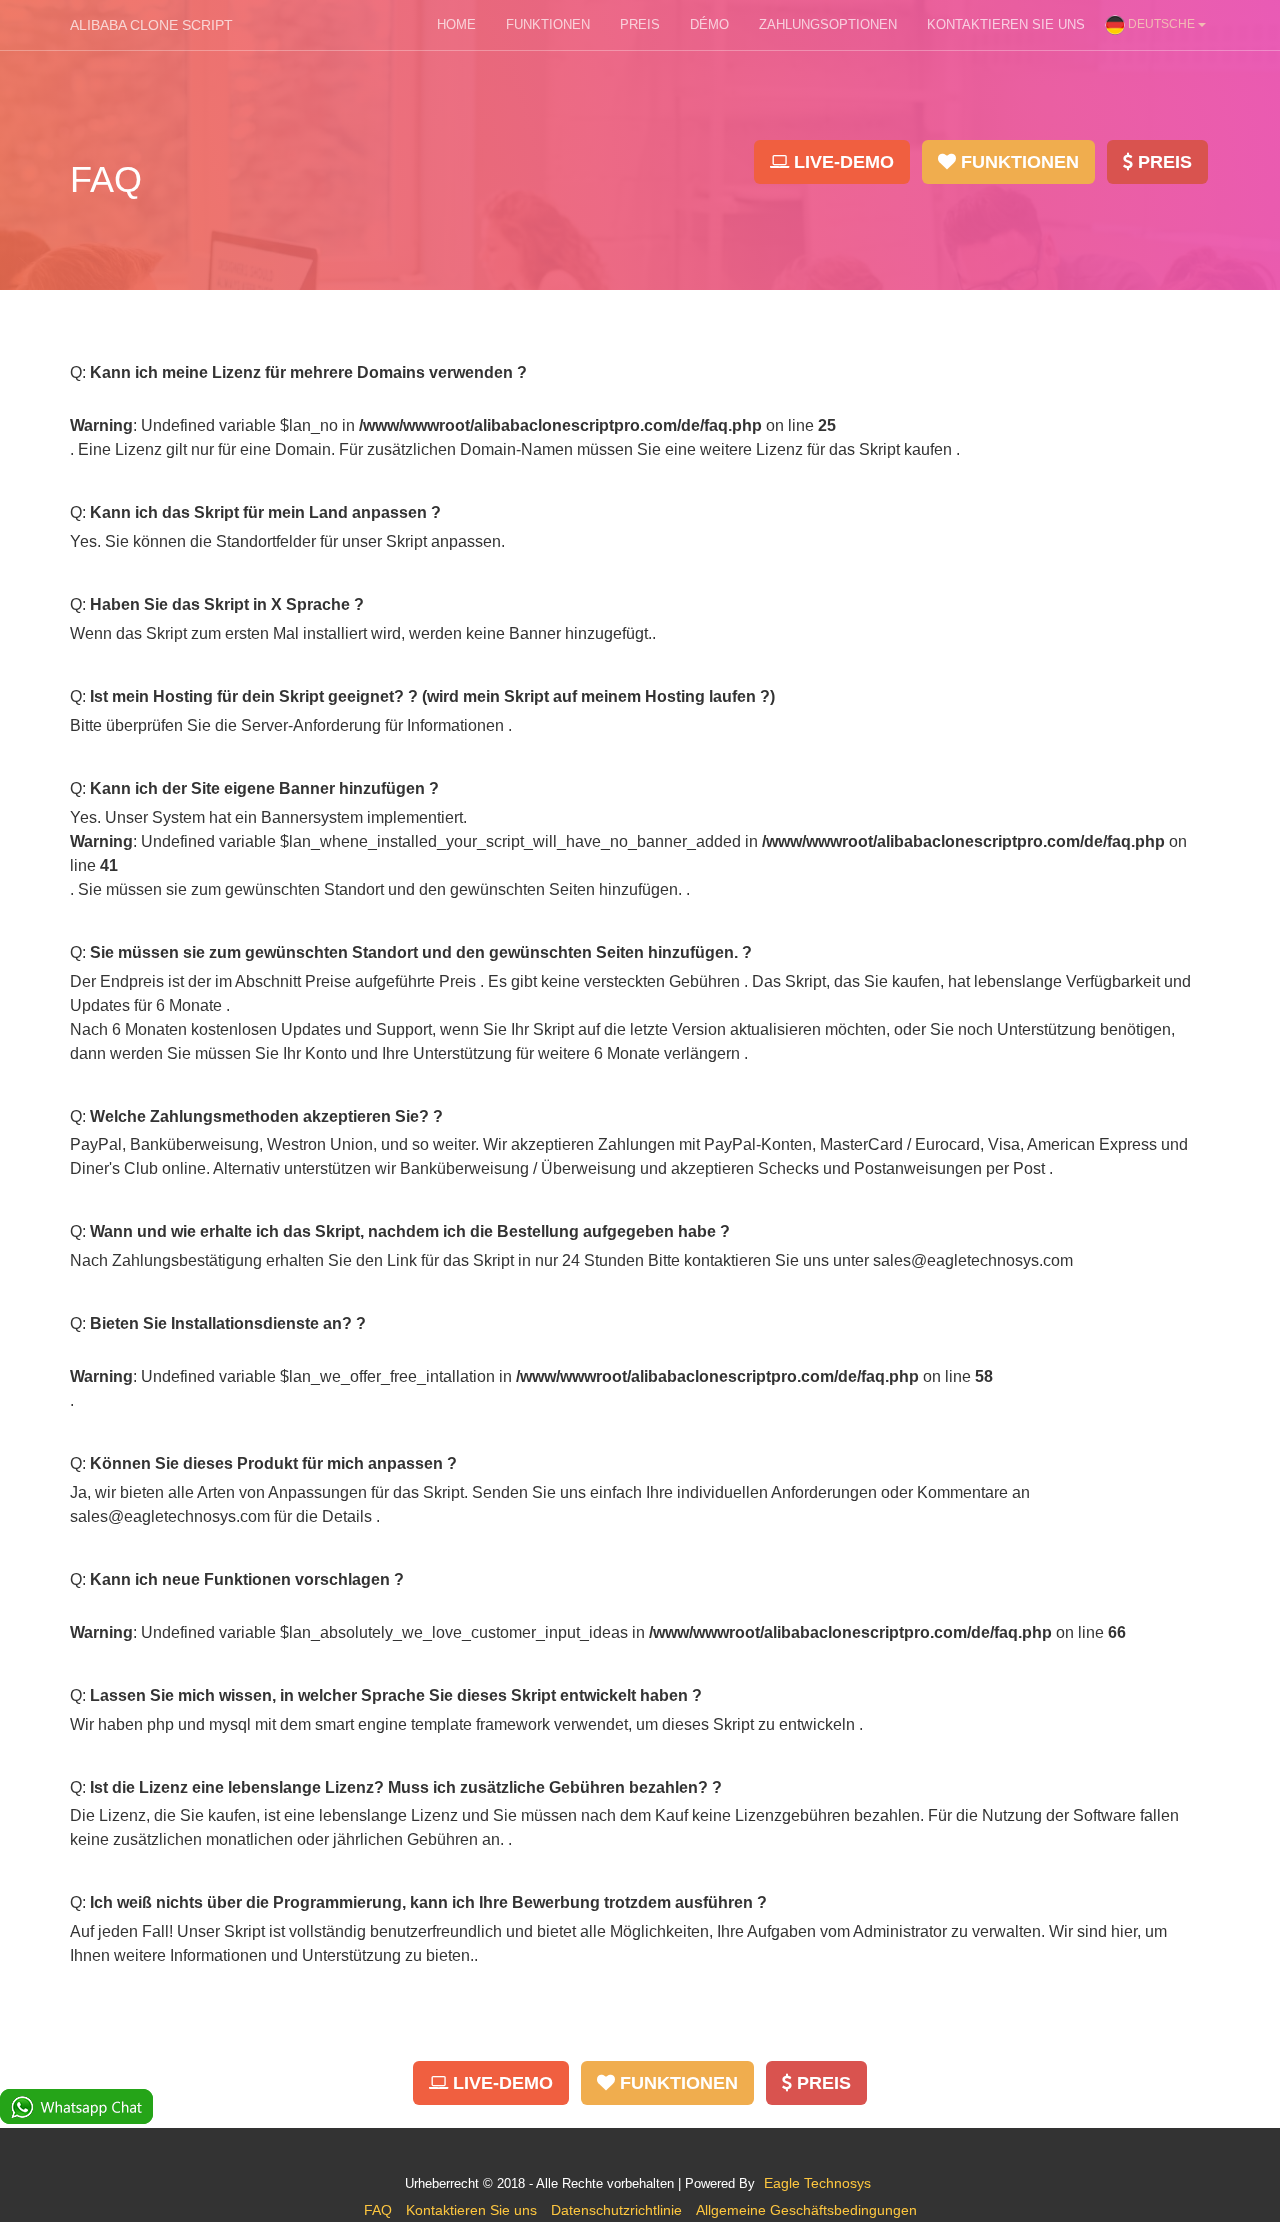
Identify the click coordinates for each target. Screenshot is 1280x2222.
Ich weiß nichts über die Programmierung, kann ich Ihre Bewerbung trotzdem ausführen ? (428, 1902)
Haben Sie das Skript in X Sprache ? (227, 604)
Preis (640, 24)
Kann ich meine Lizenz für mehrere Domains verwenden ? (308, 372)
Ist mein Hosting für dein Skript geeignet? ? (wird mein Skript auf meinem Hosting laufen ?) (432, 696)
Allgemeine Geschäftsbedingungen (806, 2210)
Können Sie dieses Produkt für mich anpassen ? (273, 1463)
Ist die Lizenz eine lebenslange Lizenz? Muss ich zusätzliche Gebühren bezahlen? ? (406, 1787)
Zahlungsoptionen (828, 24)
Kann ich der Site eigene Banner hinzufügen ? (264, 788)
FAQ (378, 2210)
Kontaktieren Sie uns (1006, 24)
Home (456, 24)
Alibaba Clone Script (151, 25)
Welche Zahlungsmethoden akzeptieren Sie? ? (266, 1116)
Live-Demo (841, 162)
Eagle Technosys (817, 2183)
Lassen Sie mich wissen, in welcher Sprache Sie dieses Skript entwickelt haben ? (396, 1695)
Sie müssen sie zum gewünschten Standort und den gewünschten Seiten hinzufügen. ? (421, 952)
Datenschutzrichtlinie (616, 2210)
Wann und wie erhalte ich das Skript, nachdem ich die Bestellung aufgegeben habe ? (410, 1231)
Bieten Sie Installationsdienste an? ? (228, 1323)
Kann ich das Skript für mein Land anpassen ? (265, 512)
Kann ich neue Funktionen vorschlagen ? (247, 1579)
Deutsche (1161, 24)
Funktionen (548, 24)
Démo (709, 24)
